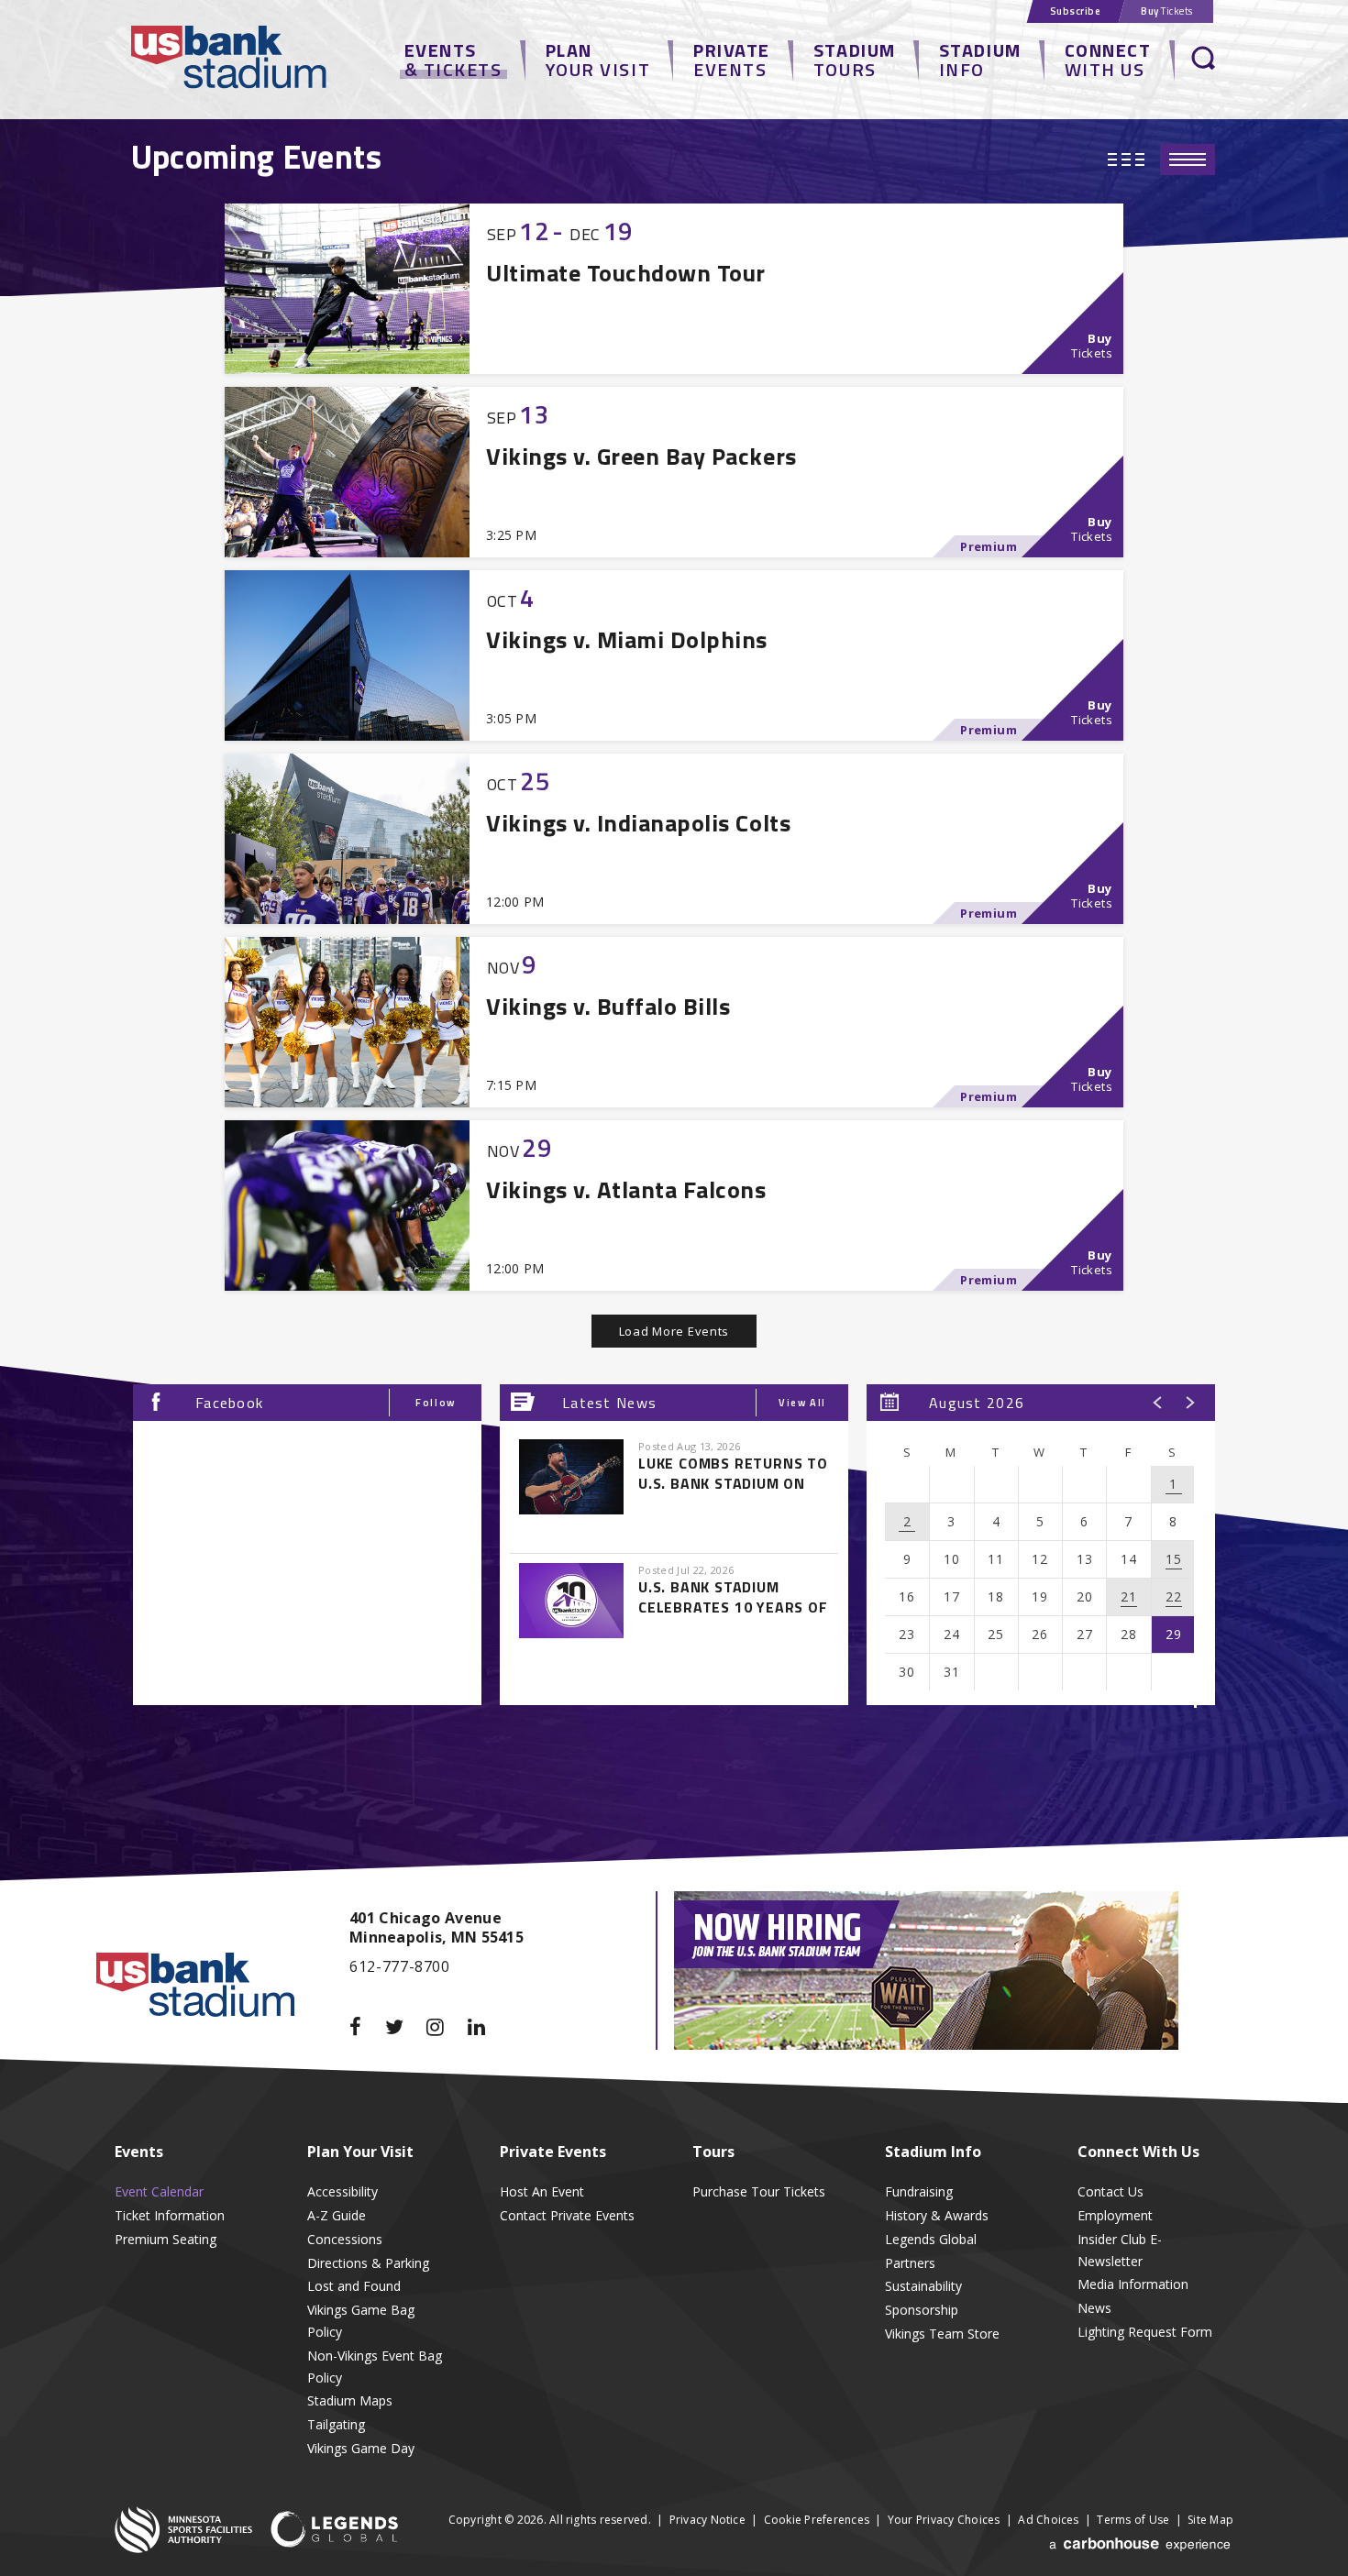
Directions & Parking (368, 2263)
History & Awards (937, 2215)
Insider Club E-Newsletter (1120, 2250)
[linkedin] (488, 2027)
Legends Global (931, 2239)
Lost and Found (354, 2286)
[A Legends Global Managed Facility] (334, 2532)
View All (802, 1403)
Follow (436, 1403)
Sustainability (923, 2286)
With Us (1108, 60)
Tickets (1092, 346)
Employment (1115, 2215)
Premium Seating (166, 2239)
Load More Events (674, 1331)
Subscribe (1076, 11)
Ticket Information (170, 2215)
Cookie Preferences (817, 2520)
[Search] (1204, 60)
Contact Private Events (567, 2215)
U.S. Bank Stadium (256, 60)
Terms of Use (1133, 2520)
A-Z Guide (337, 2215)
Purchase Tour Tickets (759, 2191)
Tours (855, 60)
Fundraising (919, 2191)
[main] (674, 968)
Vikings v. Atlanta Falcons (626, 1189)
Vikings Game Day (361, 2448)
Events (732, 60)
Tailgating (336, 2424)
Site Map (1210, 2520)
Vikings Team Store (942, 2334)
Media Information (1133, 2284)
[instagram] (447, 2027)
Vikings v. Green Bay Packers (641, 456)
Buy (1167, 11)
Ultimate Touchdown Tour (626, 273)
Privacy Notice (707, 2520)
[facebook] (367, 2027)
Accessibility (343, 2191)
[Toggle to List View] (1188, 160)
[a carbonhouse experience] (1141, 2552)
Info (980, 60)
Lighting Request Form (1145, 2332)
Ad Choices (1048, 2520)
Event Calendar (159, 2191)
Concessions (345, 2239)
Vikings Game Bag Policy (361, 2321)
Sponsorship (922, 2310)
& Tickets (453, 60)
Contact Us (1110, 2191)
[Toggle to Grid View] (1126, 160)
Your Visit (598, 60)
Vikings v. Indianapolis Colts (638, 823)
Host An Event (542, 2191)
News (1094, 2308)
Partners (910, 2263)
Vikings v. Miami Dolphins (627, 639)
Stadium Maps (350, 2400)
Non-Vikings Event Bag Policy (375, 2367)
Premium (989, 546)
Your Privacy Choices (944, 2520)
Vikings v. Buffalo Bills (608, 1006)
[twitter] (406, 2027)
